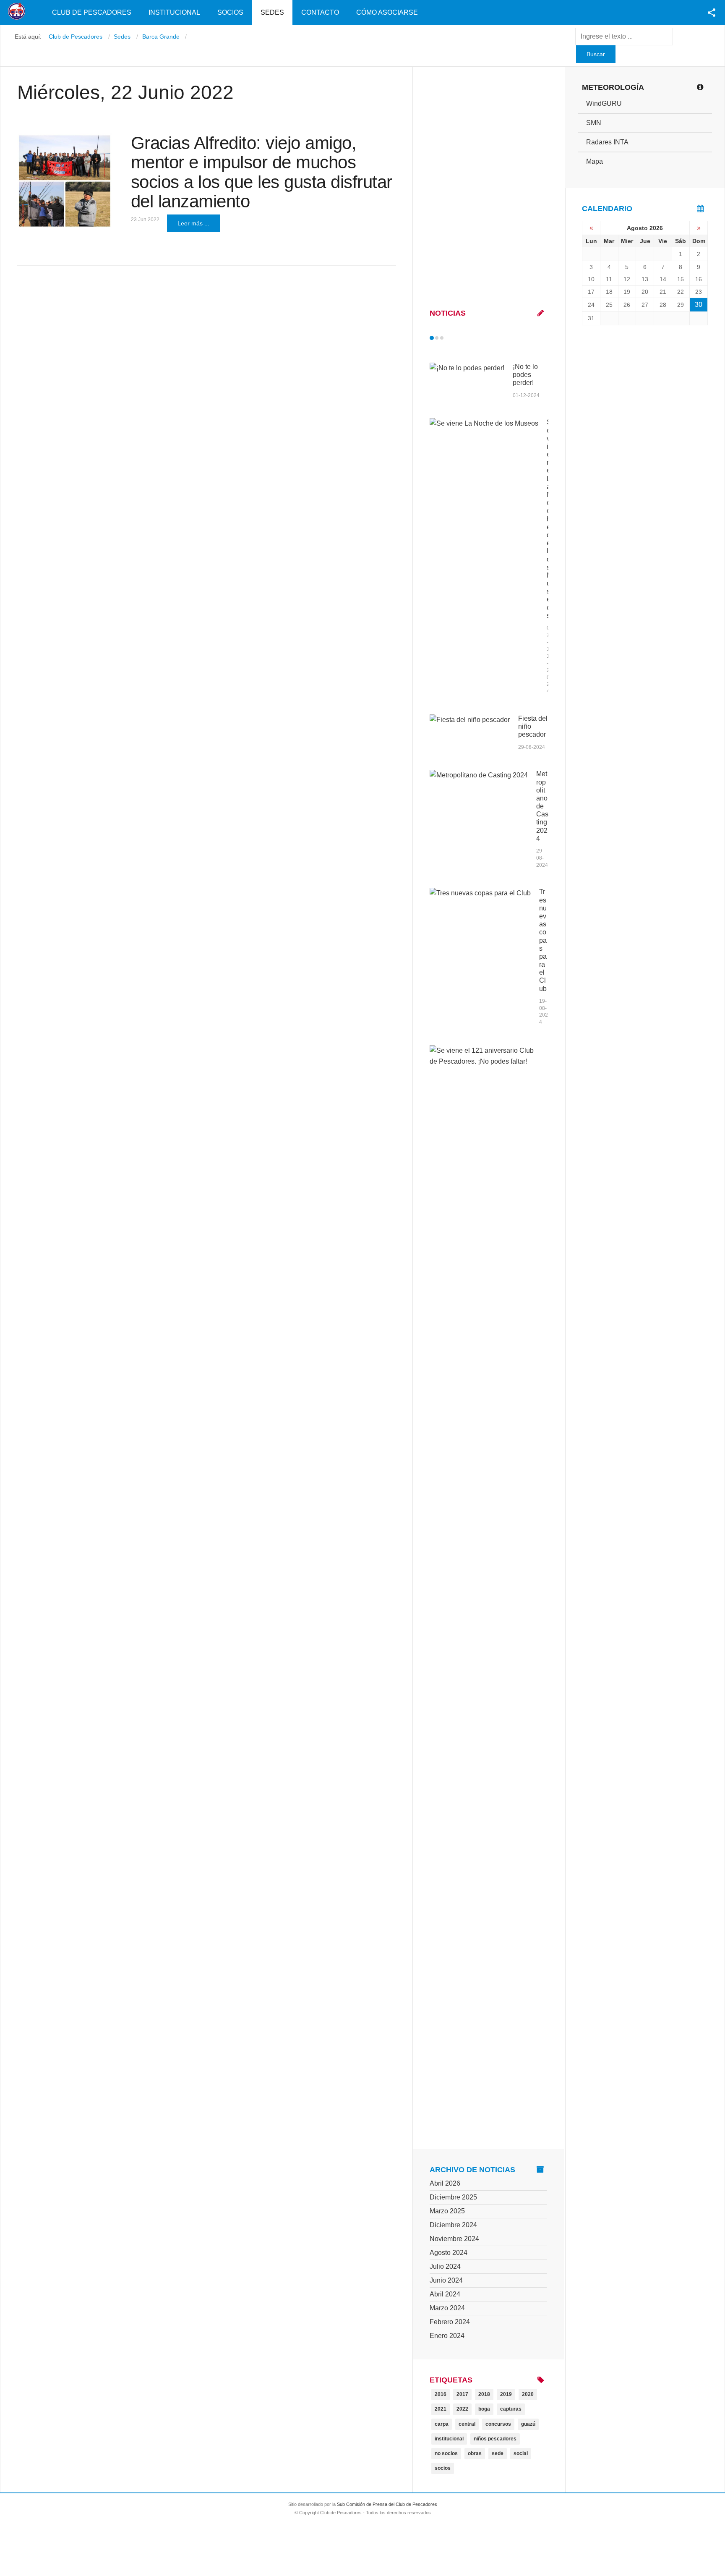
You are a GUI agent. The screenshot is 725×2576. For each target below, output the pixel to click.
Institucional (174, 12)
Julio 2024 (445, 2266)
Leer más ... (193, 223)
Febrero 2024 (450, 2322)
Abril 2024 (445, 2294)
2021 (441, 2409)
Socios (230, 12)
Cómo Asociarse (387, 12)
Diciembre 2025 (453, 2197)
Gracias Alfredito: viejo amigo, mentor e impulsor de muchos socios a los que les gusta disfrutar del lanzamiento (262, 172)
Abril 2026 (445, 2183)
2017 (462, 2394)
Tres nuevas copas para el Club (543, 940)
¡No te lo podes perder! (525, 375)
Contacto (320, 12)
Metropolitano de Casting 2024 (542, 806)
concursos (498, 2424)
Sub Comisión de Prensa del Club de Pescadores (387, 2504)
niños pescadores (495, 2439)
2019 (506, 2394)
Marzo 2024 (447, 2308)
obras (475, 2453)
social (521, 2453)
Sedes (272, 12)
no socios (446, 2453)
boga (484, 2409)
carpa (442, 2424)
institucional (449, 2439)
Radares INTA (607, 142)
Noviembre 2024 (454, 2239)
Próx (457, 338)
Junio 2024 (446, 2280)
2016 (441, 2394)
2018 (484, 2394)
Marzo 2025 (447, 2211)
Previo (449, 338)
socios (443, 2468)
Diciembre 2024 (453, 2225)
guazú (528, 2424)
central (467, 2424)
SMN (594, 123)
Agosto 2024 (449, 2253)
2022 (462, 2409)
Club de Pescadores (92, 12)
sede (498, 2453)
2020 (528, 2394)
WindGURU (604, 103)
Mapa (595, 161)
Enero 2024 (447, 2336)
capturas (511, 2409)
